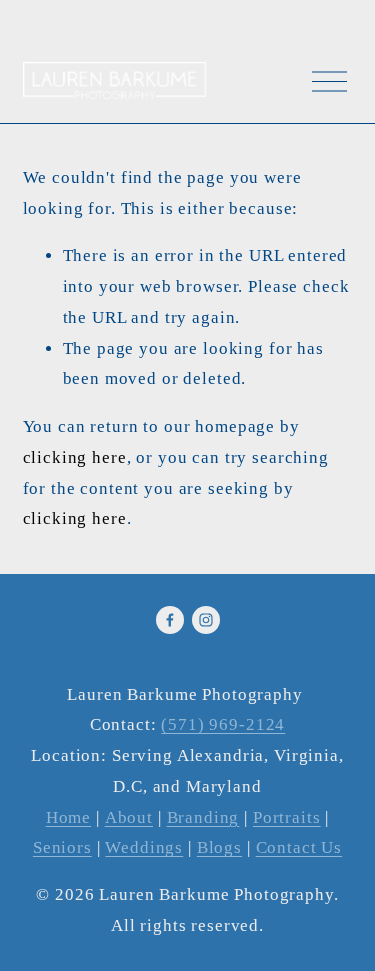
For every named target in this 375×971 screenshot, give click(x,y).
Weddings (144, 847)
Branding (203, 817)
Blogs (219, 847)
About (129, 817)
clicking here (75, 457)
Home (68, 817)
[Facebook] (170, 620)
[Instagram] (206, 620)
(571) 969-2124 (223, 724)
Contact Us (299, 847)
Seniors (62, 847)
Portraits (287, 817)
